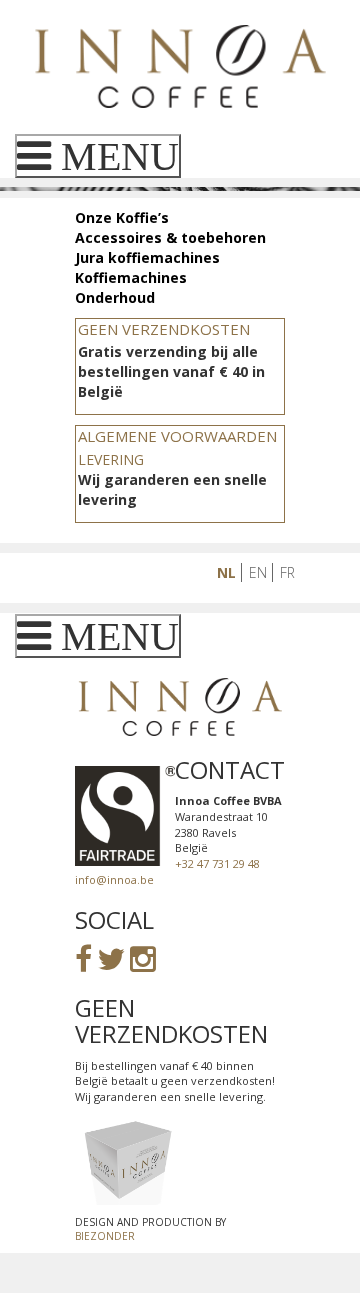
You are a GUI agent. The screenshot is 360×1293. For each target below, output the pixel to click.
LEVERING (111, 459)
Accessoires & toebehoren (170, 237)
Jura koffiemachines (147, 257)
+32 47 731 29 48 (217, 863)
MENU (115, 156)
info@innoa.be (114, 879)
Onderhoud (115, 297)
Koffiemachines (131, 277)
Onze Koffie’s (122, 217)
